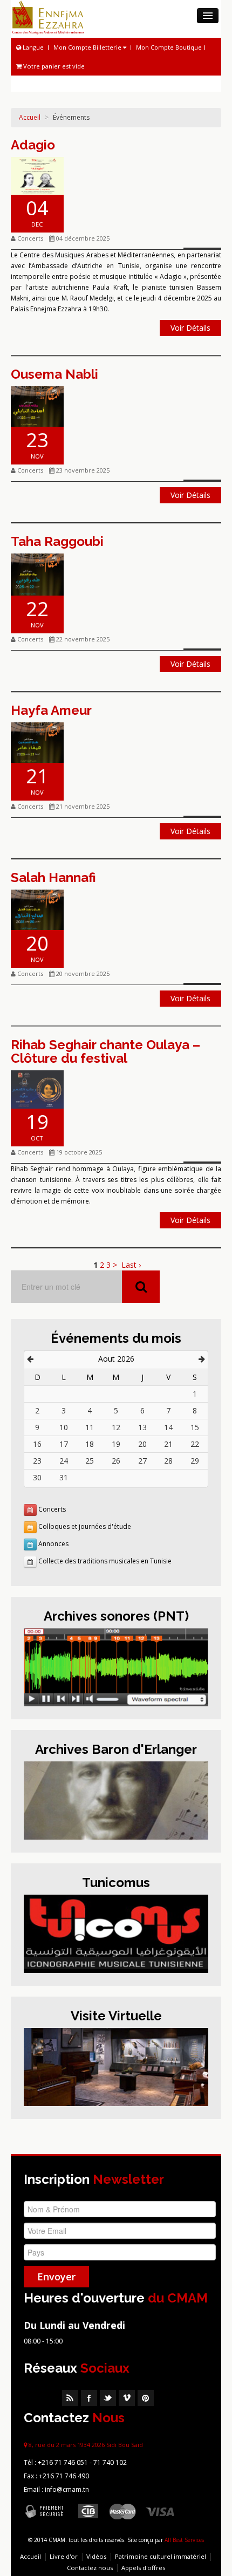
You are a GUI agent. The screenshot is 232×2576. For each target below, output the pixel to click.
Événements (71, 117)
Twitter (108, 2398)
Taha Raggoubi (57, 541)
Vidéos (96, 2556)
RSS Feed (70, 2398)
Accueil (30, 117)
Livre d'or (64, 2556)
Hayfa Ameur (51, 710)
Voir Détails (190, 328)
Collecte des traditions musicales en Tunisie (105, 1561)
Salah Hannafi (53, 877)
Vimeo (127, 2398)
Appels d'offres (143, 2568)
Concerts (52, 1509)
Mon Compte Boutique (169, 47)
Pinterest (146, 2398)
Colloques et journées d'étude (85, 1526)
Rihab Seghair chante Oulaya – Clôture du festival (105, 1051)
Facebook (89, 2398)
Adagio (33, 145)
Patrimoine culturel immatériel (161, 2556)
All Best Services (184, 2540)
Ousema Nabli (54, 374)
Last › (131, 1265)
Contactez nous (90, 2568)
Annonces (53, 1544)
